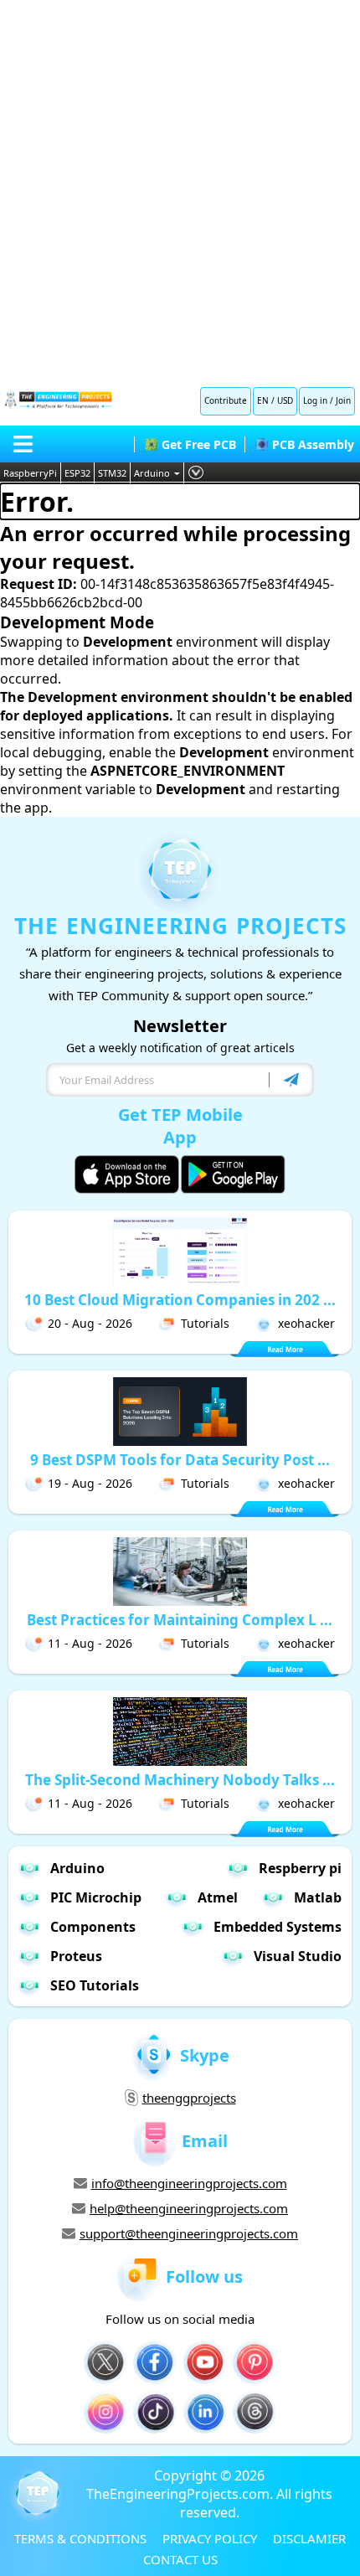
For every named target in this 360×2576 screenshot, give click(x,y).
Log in (315, 400)
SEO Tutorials (95, 1985)
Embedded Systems (278, 1927)
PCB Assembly (313, 444)
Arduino (152, 473)
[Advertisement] (180, 188)
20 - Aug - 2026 (90, 1323)
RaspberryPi (30, 473)
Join (343, 400)
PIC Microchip (96, 1897)
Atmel (218, 1897)
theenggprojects (189, 2098)
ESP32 (77, 473)
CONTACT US (180, 2559)
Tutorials (205, 1323)
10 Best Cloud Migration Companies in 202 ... (180, 1300)
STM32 (112, 473)
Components (93, 1927)
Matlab (318, 1897)
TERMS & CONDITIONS (80, 2538)
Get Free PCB (199, 444)
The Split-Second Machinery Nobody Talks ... (180, 1780)
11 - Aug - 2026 (90, 1643)
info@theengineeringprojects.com (189, 2183)
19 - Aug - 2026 (90, 1483)
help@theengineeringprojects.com (189, 2208)
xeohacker (306, 1323)
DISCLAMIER (309, 2538)
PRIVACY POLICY (210, 2538)
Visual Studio (298, 1956)
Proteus (76, 1956)
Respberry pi (300, 1868)
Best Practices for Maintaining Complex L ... (180, 1620)
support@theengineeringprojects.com (189, 2233)
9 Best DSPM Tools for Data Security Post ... (180, 1460)
